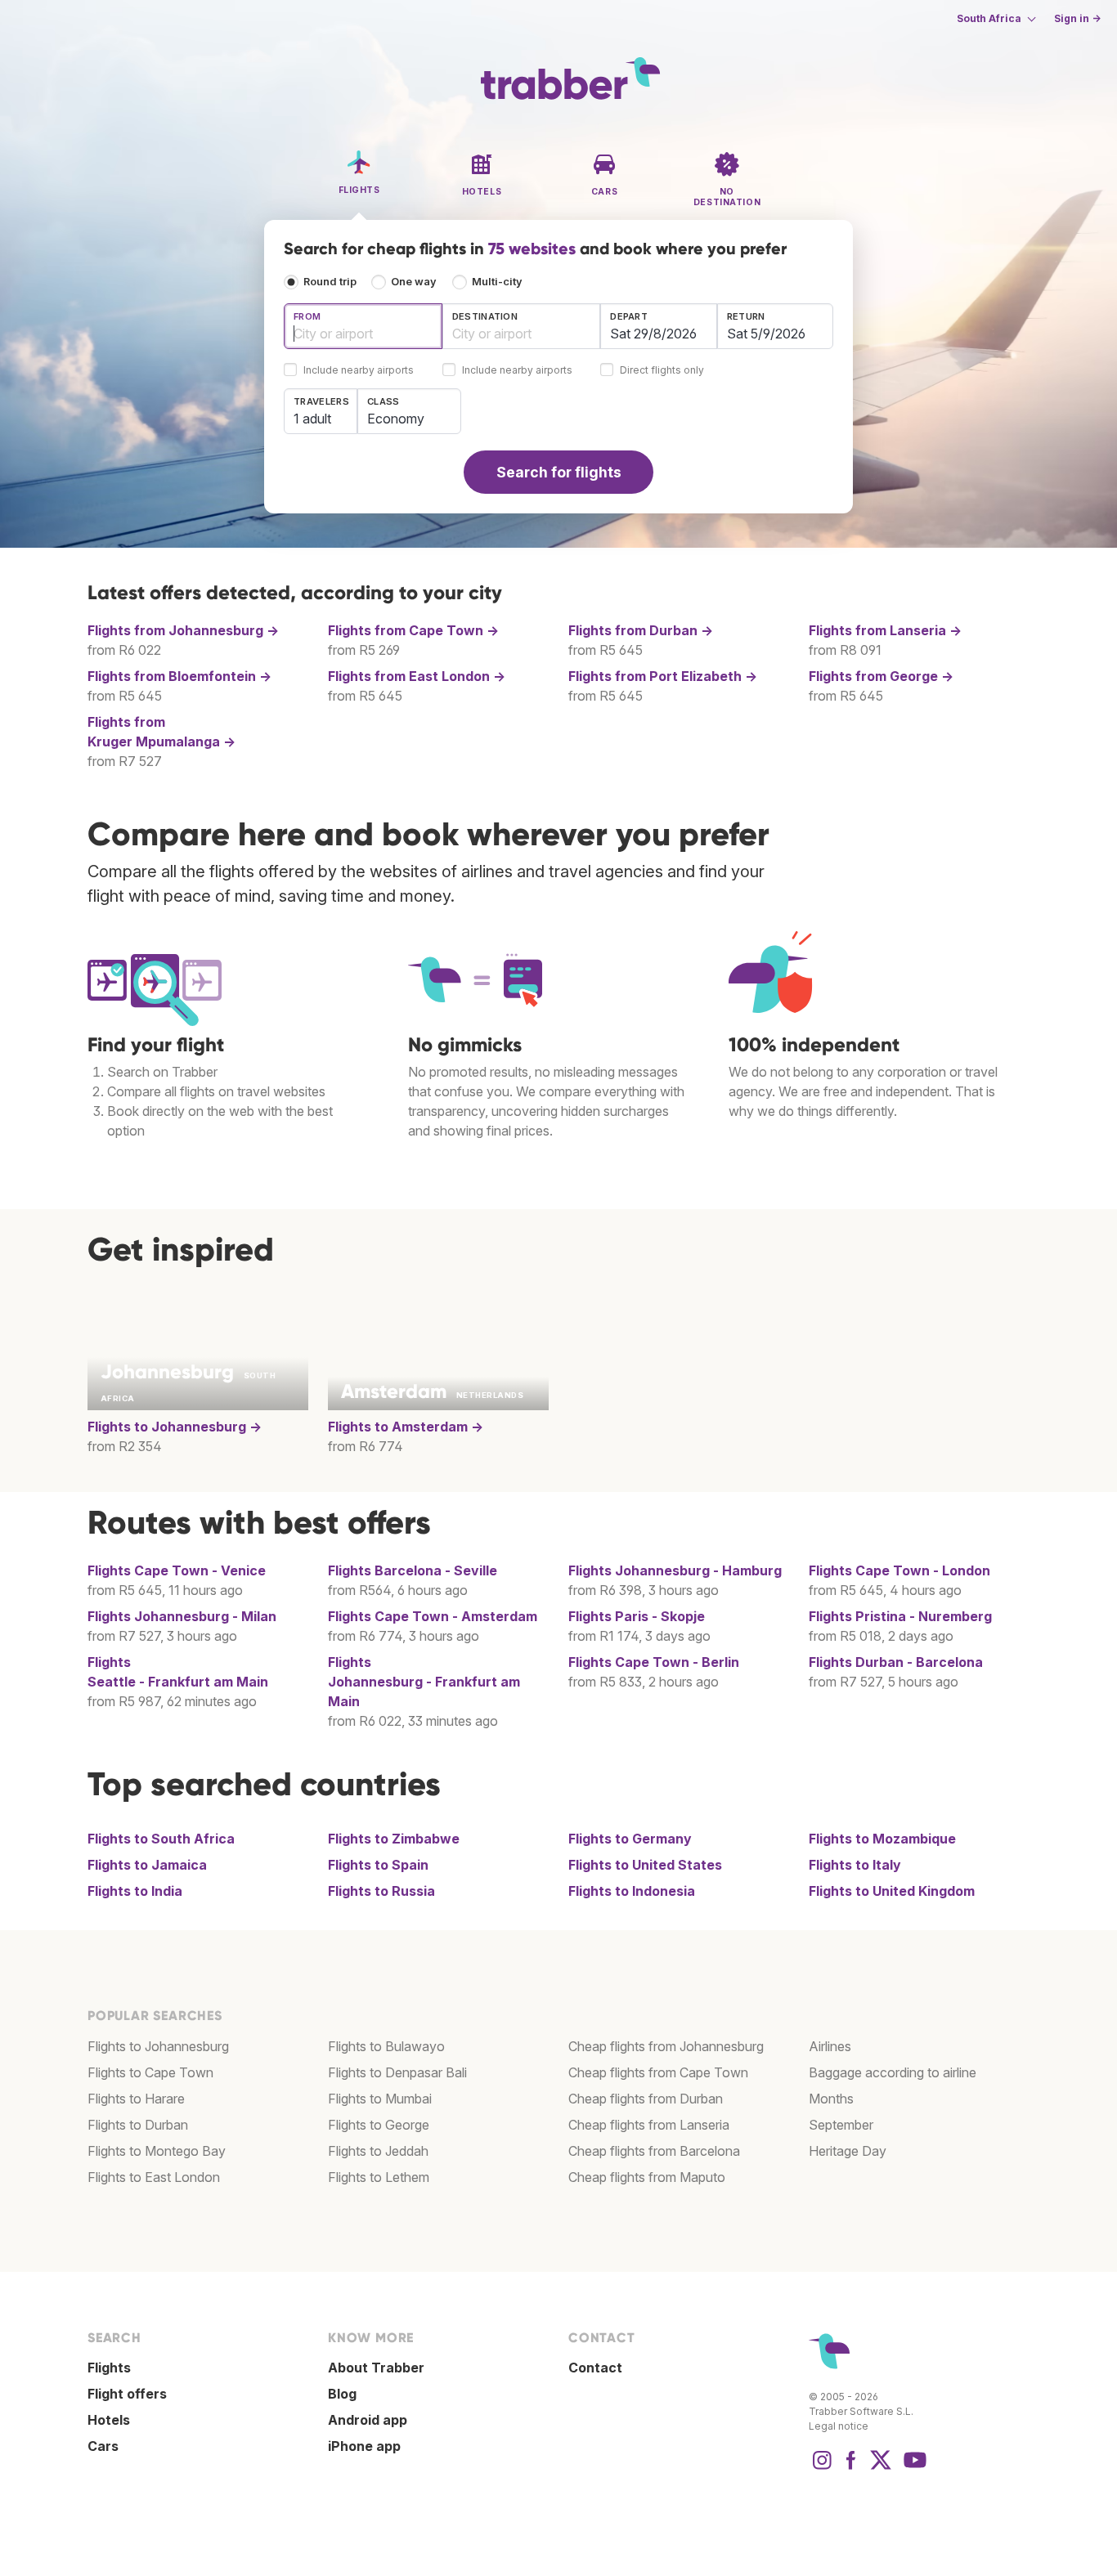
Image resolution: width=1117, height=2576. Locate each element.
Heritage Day (848, 2151)
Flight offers (127, 2394)
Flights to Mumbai (380, 2099)
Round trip (330, 282)
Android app (368, 2420)
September (841, 2125)
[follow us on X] (881, 2468)
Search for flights (559, 472)
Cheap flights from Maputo (647, 2177)
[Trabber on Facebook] (851, 2468)
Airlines (830, 2046)
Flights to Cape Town (150, 2072)
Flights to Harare (136, 2099)
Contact (595, 2368)
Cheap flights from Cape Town (658, 2072)
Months (831, 2099)
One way (414, 282)
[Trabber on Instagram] (822, 2468)
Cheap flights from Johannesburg (666, 2046)
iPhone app (364, 2446)
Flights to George (379, 2125)
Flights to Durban (138, 2125)
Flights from (183, 630)
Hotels (109, 2420)
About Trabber (376, 2368)
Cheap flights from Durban (646, 2099)
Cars (103, 2446)
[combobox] (363, 326)
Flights (177, 1570)
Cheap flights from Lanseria (649, 2125)
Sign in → (1077, 18)
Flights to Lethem (379, 2177)
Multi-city (497, 282)
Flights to (175, 1427)
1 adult (312, 419)
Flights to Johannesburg (158, 2046)
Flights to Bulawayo (386, 2046)
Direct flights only (662, 371)
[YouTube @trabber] (913, 2468)
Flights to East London (154, 2177)
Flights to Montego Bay (157, 2151)
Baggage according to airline (893, 2072)
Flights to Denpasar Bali (397, 2072)
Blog (342, 2394)
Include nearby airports (359, 371)
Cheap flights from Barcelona (654, 2151)
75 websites (532, 249)
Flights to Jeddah (378, 2151)
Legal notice (839, 2426)
